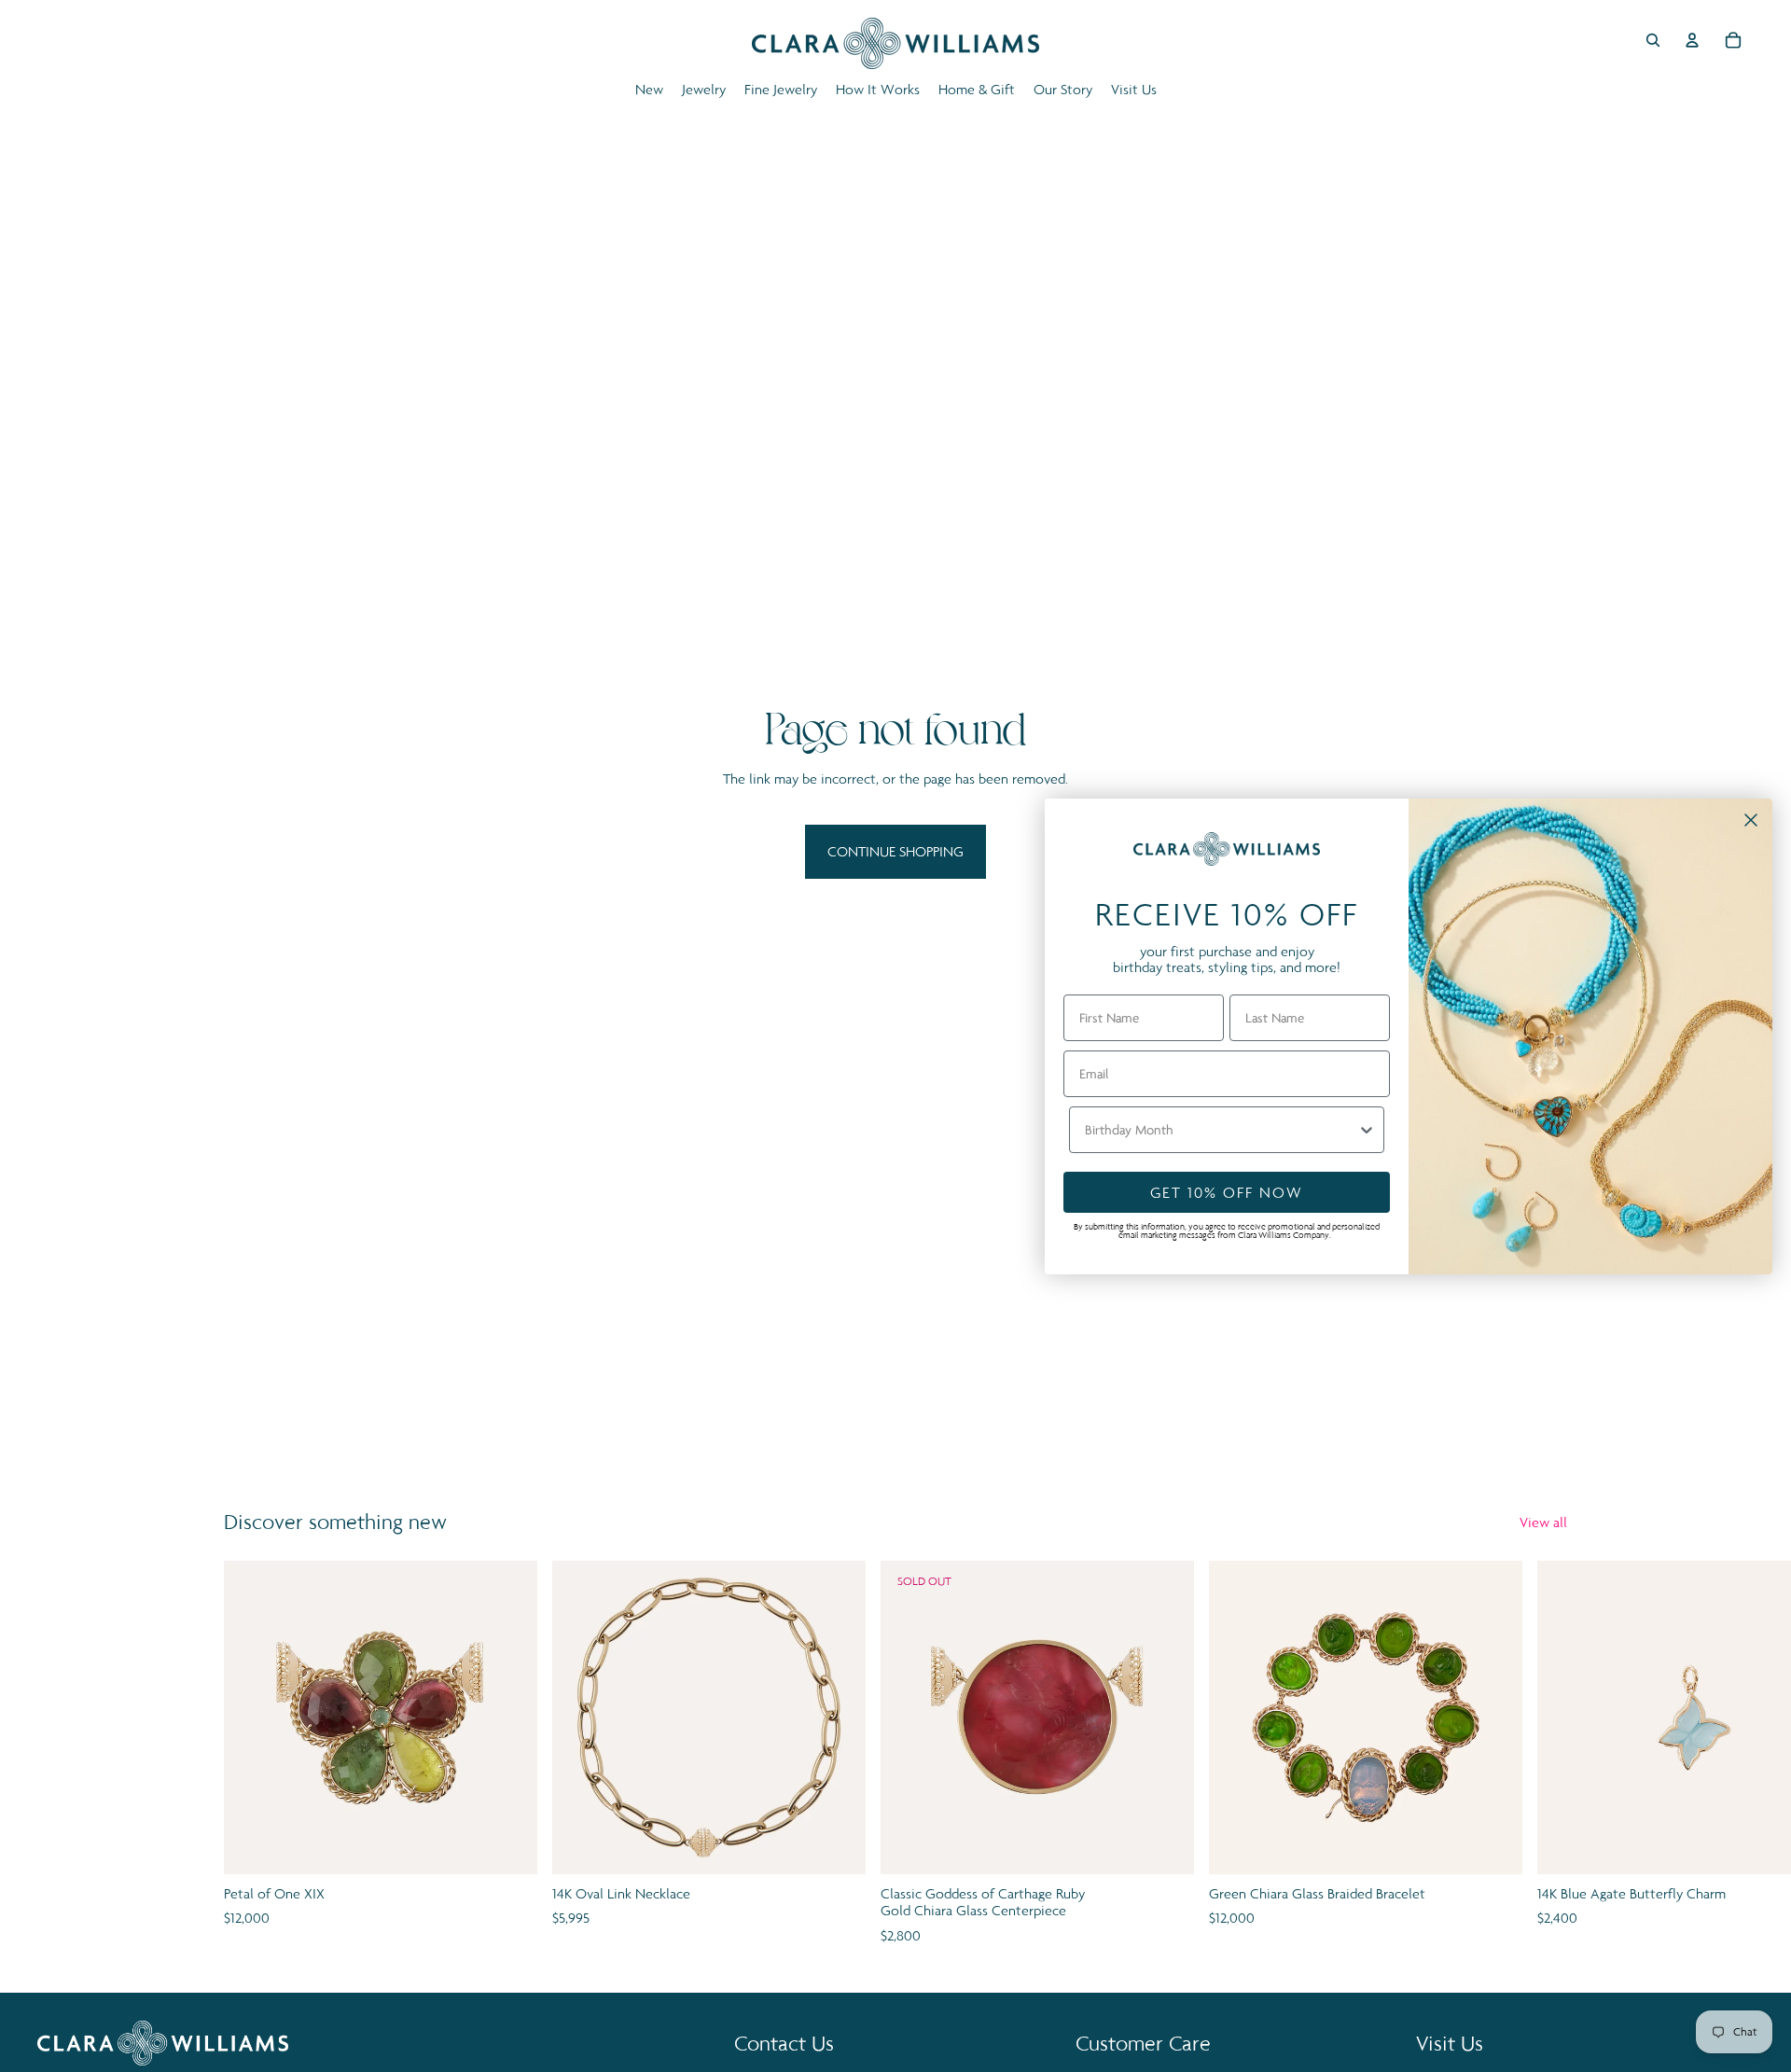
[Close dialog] (1751, 820)
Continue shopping (895, 851)
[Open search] (1653, 40)
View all (1543, 1522)
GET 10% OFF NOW (1227, 1192)
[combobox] (1221, 1130)
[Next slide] (1547, 1755)
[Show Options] (1367, 1130)
